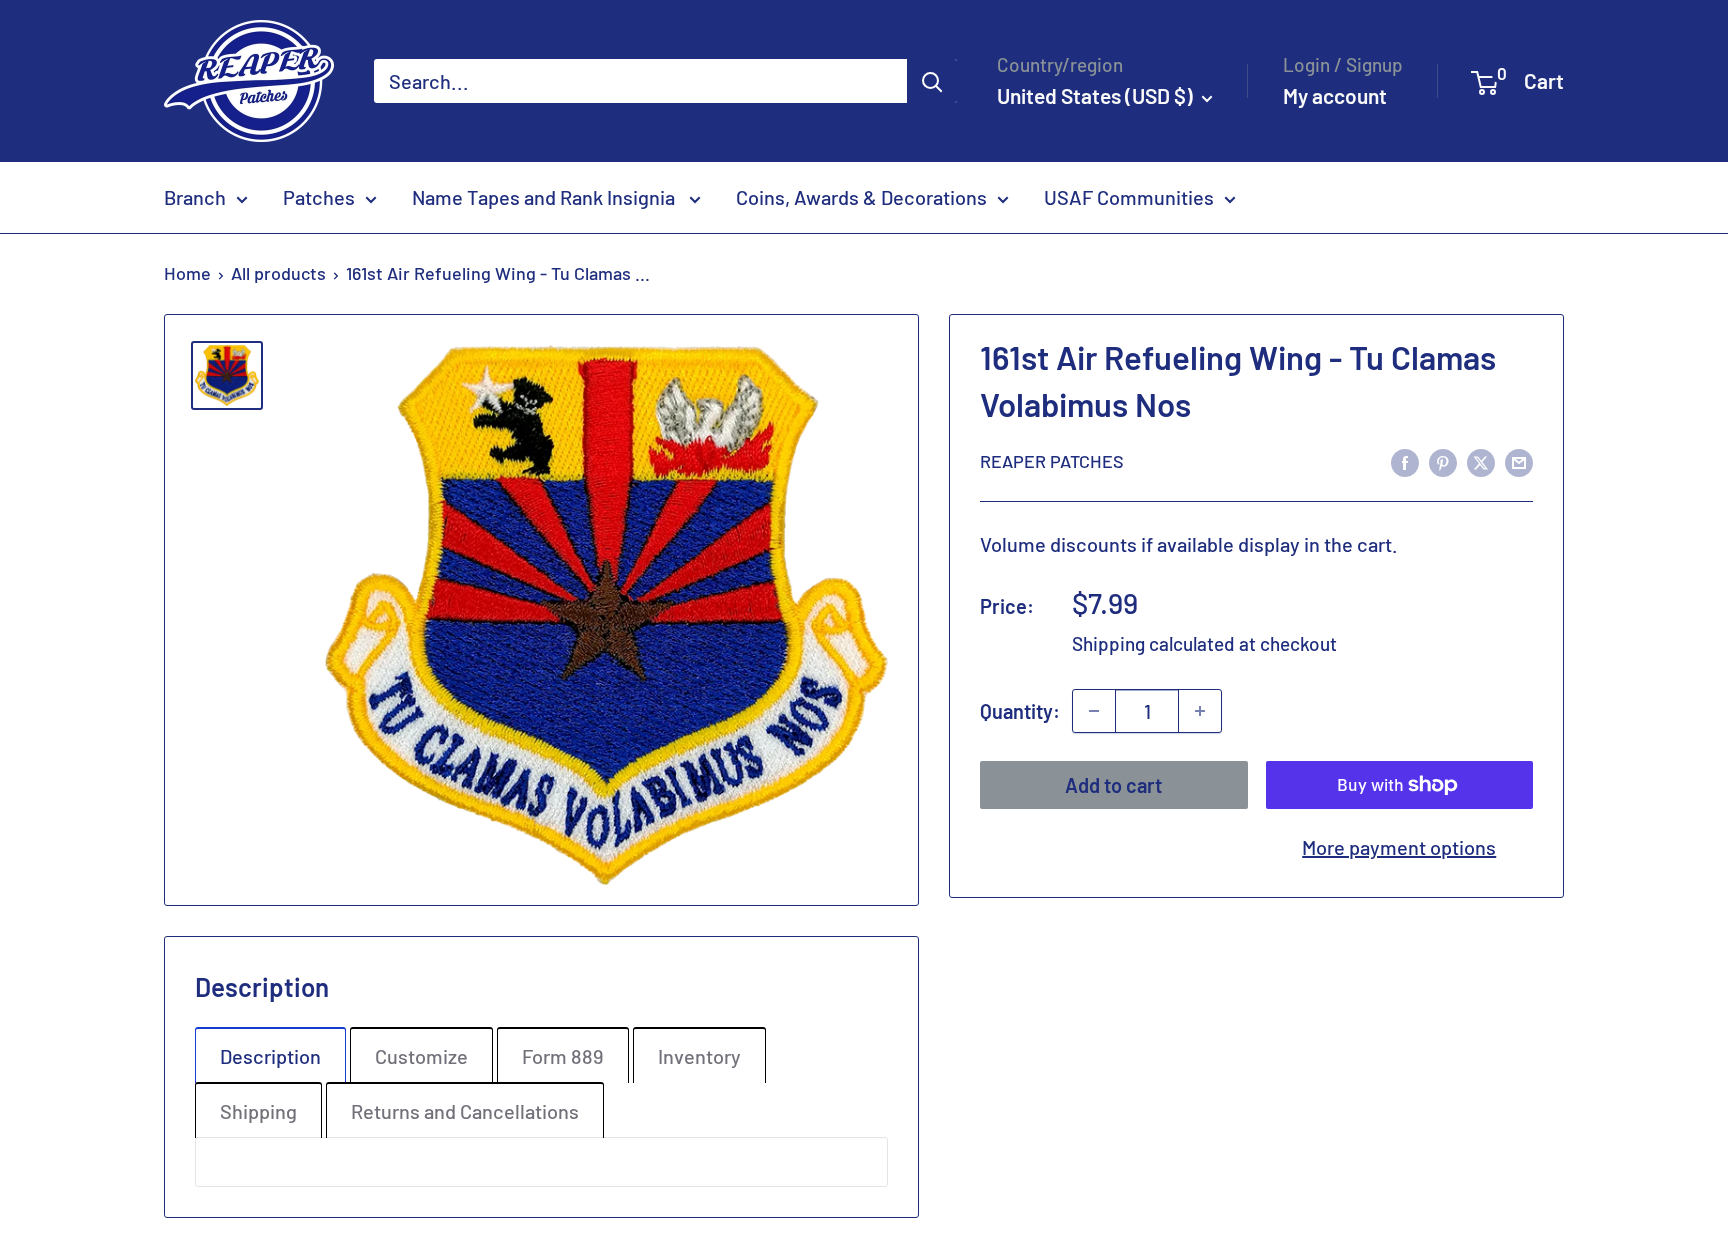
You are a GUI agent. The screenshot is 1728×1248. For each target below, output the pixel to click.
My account (1335, 95)
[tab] (270, 1055)
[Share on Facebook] (1405, 460)
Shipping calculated (1153, 643)
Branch (195, 197)
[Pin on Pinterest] (1443, 460)
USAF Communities (1129, 197)
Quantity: (1020, 711)
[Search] (932, 81)
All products (278, 273)
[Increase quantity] (1200, 711)
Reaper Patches (1052, 461)
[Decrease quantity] (1094, 711)
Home (187, 273)
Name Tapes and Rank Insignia (545, 197)
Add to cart (1113, 785)
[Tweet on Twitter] (1481, 460)
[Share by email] (1519, 460)
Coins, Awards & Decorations (861, 197)
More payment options (1399, 847)
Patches (319, 197)
